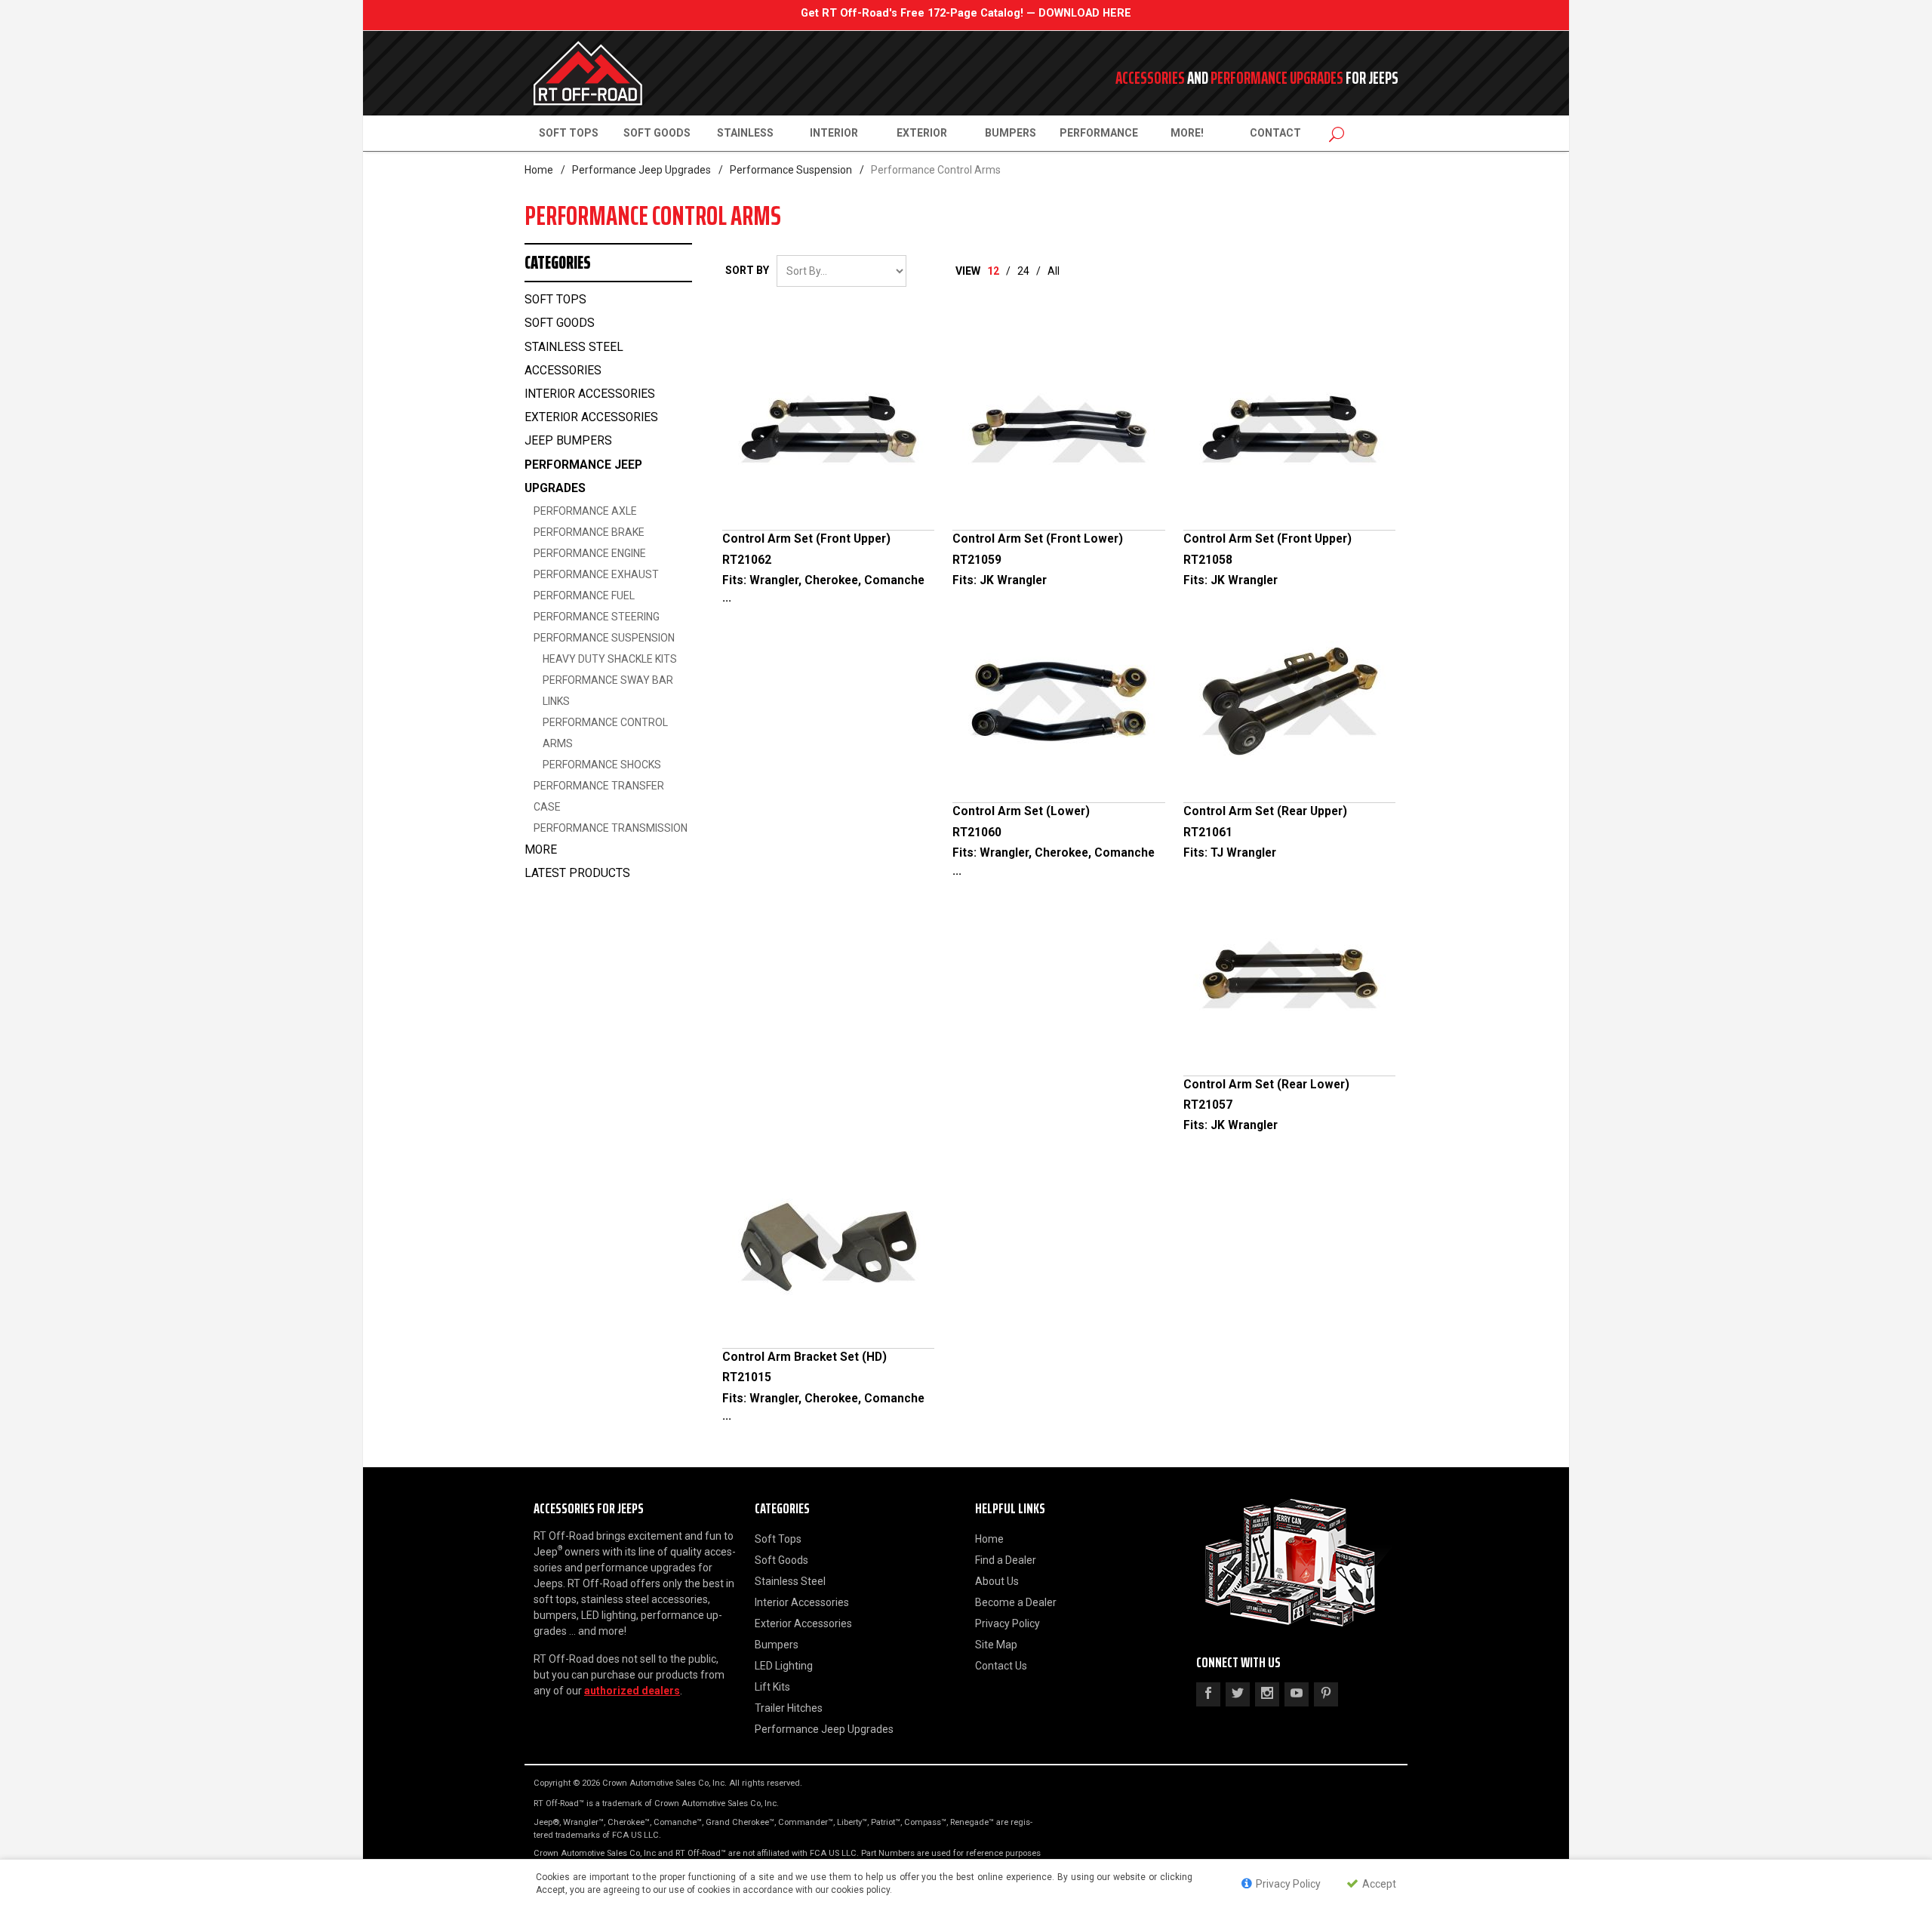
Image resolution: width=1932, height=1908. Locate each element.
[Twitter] (1238, 1694)
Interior (834, 133)
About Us (997, 1581)
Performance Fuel (584, 595)
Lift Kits (772, 1687)
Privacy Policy (1008, 1623)
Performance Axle (585, 511)
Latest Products (577, 873)
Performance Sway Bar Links (608, 691)
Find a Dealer (1006, 1560)
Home (539, 170)
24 (1023, 271)
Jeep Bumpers (568, 441)
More (541, 850)
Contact (1275, 133)
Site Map (996, 1645)
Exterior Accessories (591, 417)
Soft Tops (569, 133)
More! (1187, 133)
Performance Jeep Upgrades (641, 170)
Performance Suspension (791, 170)
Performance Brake (589, 532)
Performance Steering (597, 617)
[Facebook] (1208, 1694)
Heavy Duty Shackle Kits (610, 659)
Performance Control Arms (605, 733)
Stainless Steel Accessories (574, 359)
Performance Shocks (602, 765)
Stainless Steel (790, 1581)
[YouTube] (1297, 1694)
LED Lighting (784, 1666)
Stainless (745, 133)
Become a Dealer (1016, 1602)
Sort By (747, 270)
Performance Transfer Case (599, 796)
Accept (1378, 1884)
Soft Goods (657, 133)
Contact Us (1001, 1666)
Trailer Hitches (789, 1708)
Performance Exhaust (596, 574)
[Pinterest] (1326, 1694)
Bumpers (1011, 133)
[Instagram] (1267, 1694)
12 (993, 271)
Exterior (922, 133)
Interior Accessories (590, 394)
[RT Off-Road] (672, 73)
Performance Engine (590, 553)
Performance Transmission (611, 828)
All (1054, 271)
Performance (1099, 133)
